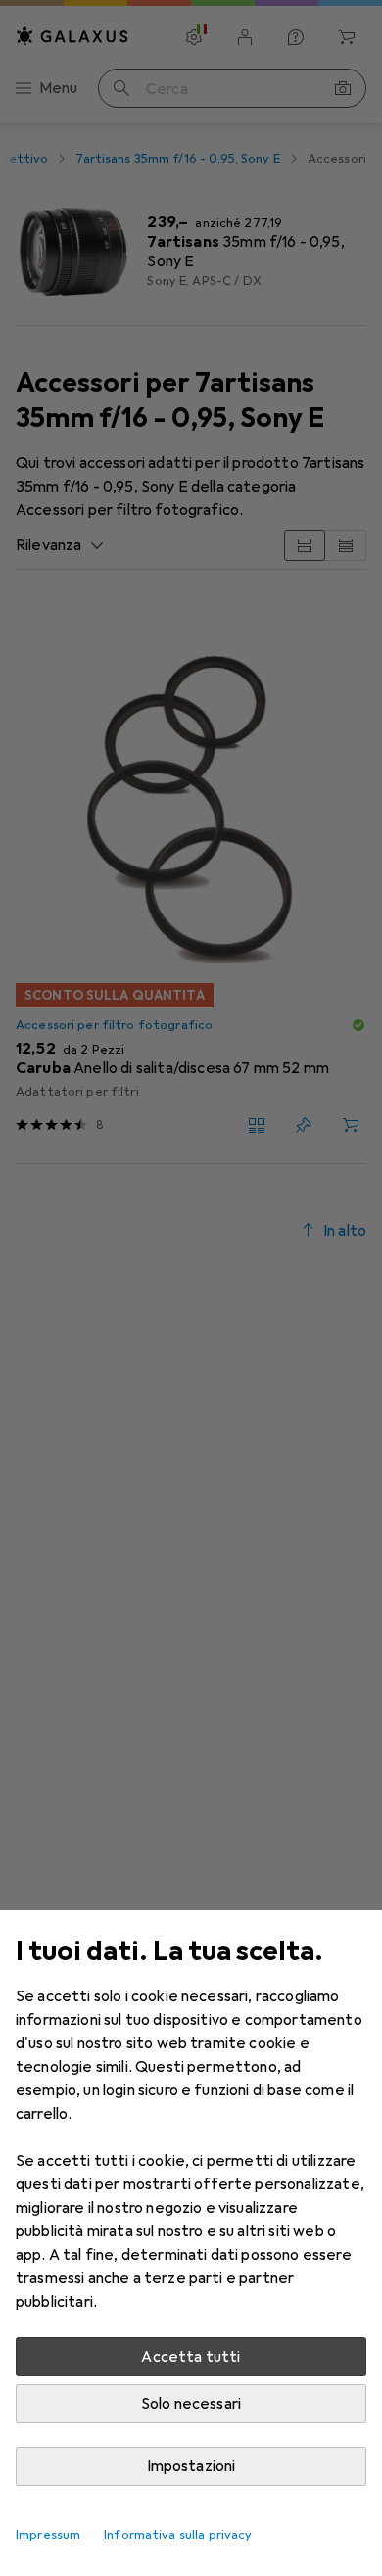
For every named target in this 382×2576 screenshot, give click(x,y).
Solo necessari (191, 2404)
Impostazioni (191, 2466)
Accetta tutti (191, 2357)
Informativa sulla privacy (178, 2535)
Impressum (48, 2535)
